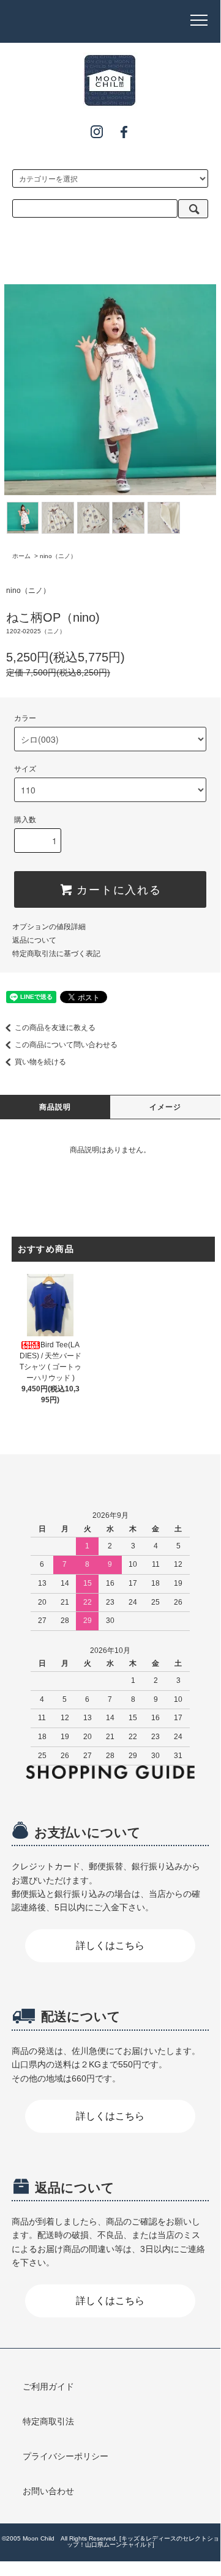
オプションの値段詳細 (49, 927)
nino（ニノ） (58, 556)
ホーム (21, 556)
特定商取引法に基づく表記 (56, 954)
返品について (34, 940)
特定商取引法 (48, 2421)
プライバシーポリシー (66, 2456)
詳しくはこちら (110, 1945)
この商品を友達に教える (55, 1028)
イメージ (166, 1107)
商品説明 (55, 1107)
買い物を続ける (40, 1062)
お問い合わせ (48, 2491)
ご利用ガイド (48, 2386)
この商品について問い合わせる (66, 1045)
